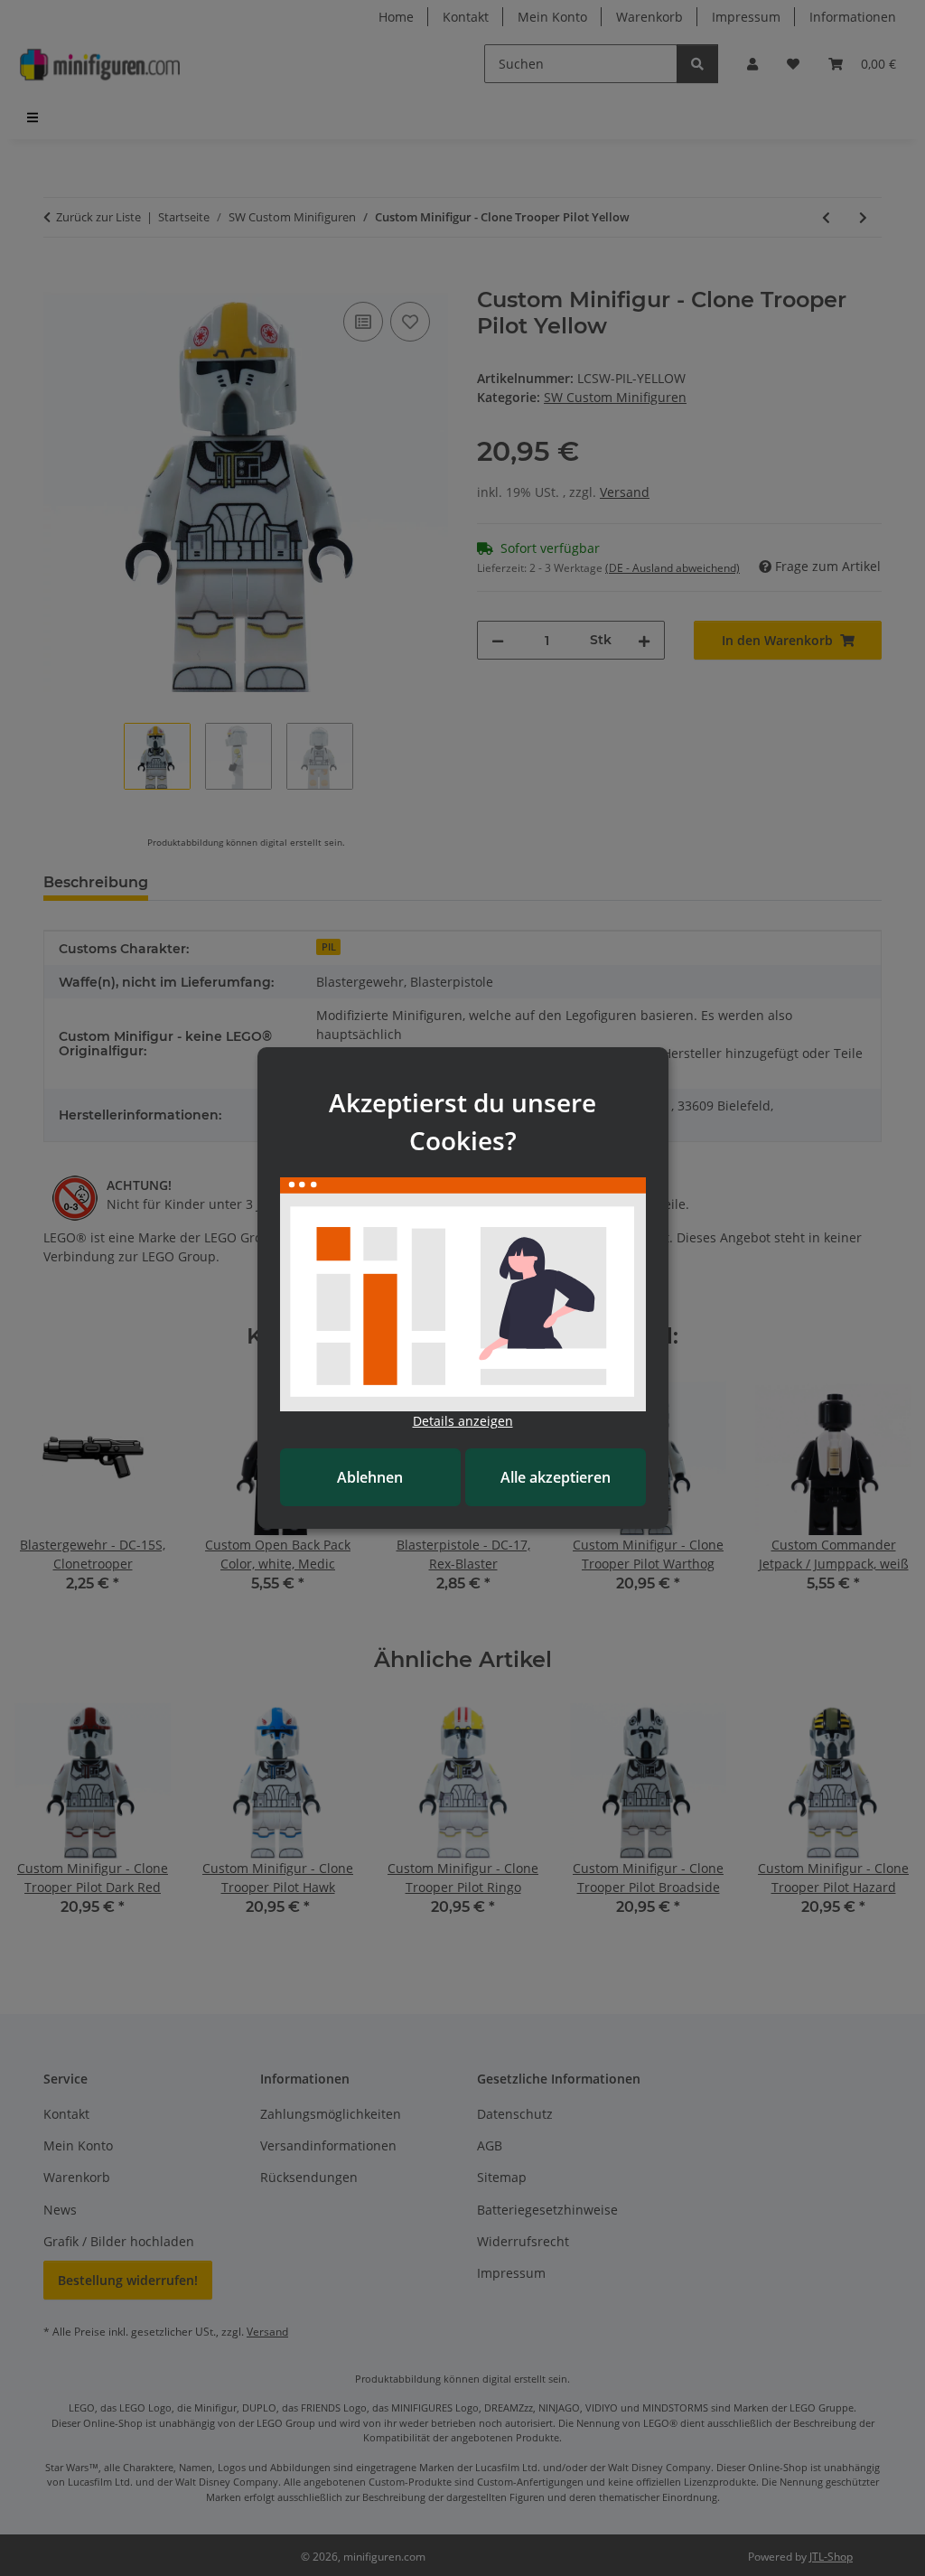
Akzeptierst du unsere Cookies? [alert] (462, 1121)
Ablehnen (370, 1477)
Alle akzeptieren (556, 1477)
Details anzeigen (463, 1421)
